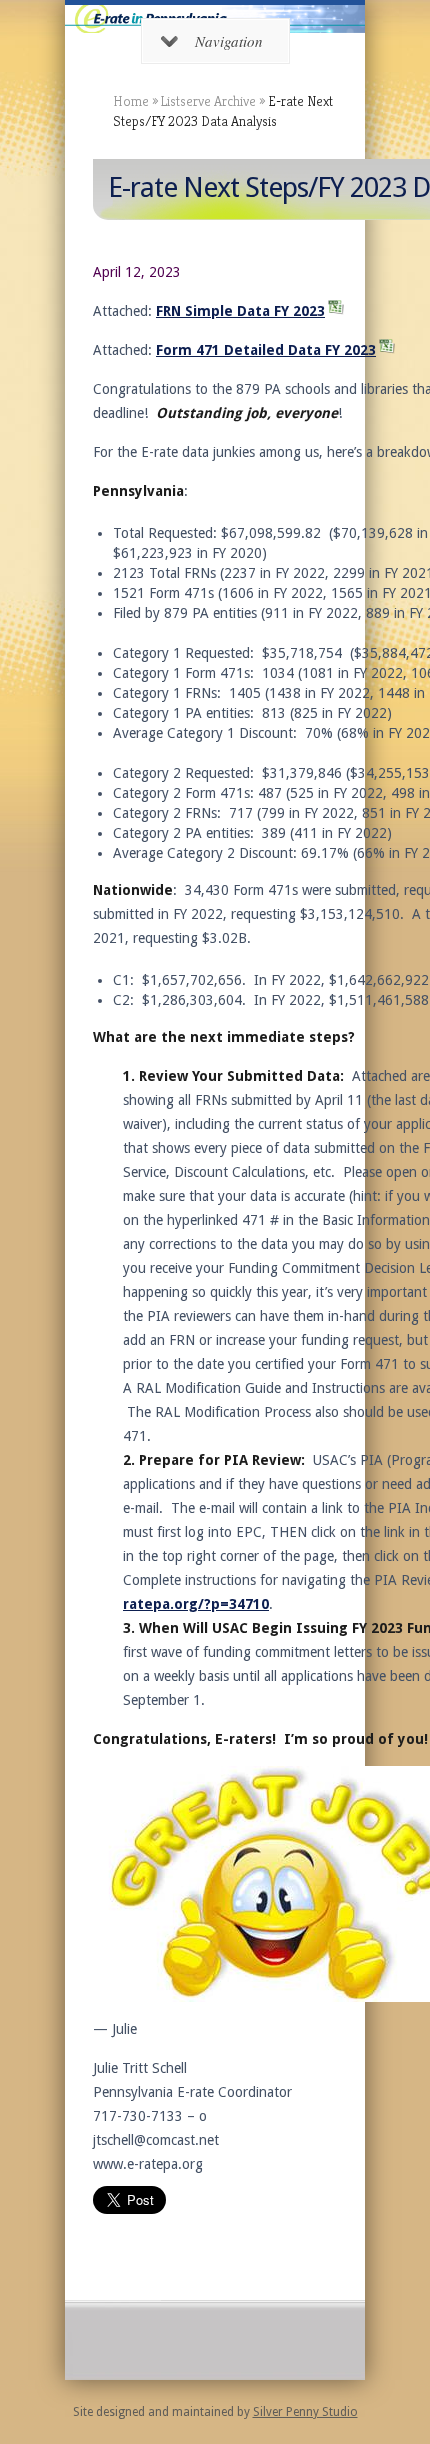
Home (131, 101)
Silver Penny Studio (305, 2412)
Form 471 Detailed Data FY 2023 (266, 350)
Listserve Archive (208, 101)
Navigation (229, 41)
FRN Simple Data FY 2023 (240, 311)
